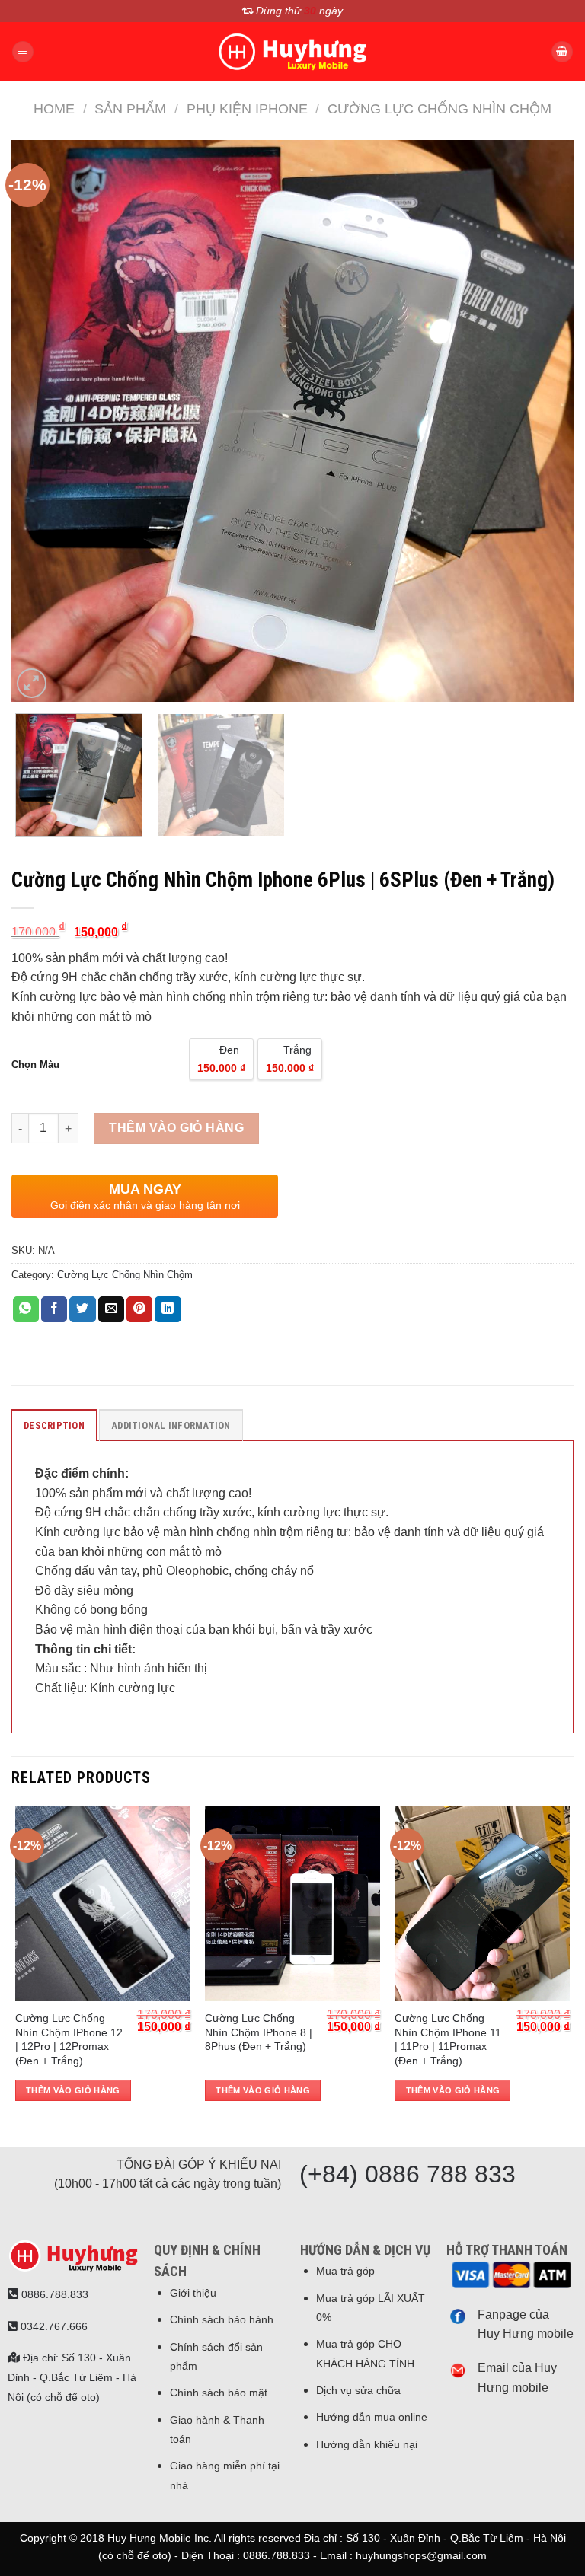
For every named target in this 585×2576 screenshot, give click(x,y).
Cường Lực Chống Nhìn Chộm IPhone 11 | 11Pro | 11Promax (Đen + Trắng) (448, 2039)
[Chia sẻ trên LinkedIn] (168, 1309)
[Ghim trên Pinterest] (139, 1309)
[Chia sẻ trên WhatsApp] (26, 1309)
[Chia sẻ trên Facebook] (54, 1309)
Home (54, 108)
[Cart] (562, 52)
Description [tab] (54, 1425)
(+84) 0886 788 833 (408, 2174)
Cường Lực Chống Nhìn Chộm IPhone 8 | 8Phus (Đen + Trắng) (259, 2032)
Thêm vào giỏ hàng (176, 1128)
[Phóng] (32, 683)
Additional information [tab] (171, 1425)
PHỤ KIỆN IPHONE (247, 108)
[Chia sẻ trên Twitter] (82, 1309)
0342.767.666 (53, 2326)
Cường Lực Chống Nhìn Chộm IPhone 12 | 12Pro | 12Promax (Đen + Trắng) (69, 2039)
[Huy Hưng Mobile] (292, 52)
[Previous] (42, 421)
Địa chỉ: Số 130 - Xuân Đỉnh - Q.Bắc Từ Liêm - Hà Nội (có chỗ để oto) (72, 2377)
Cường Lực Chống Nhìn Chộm (440, 108)
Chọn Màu (35, 1065)
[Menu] (23, 52)
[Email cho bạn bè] (111, 1309)
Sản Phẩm (130, 108)
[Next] (543, 421)
